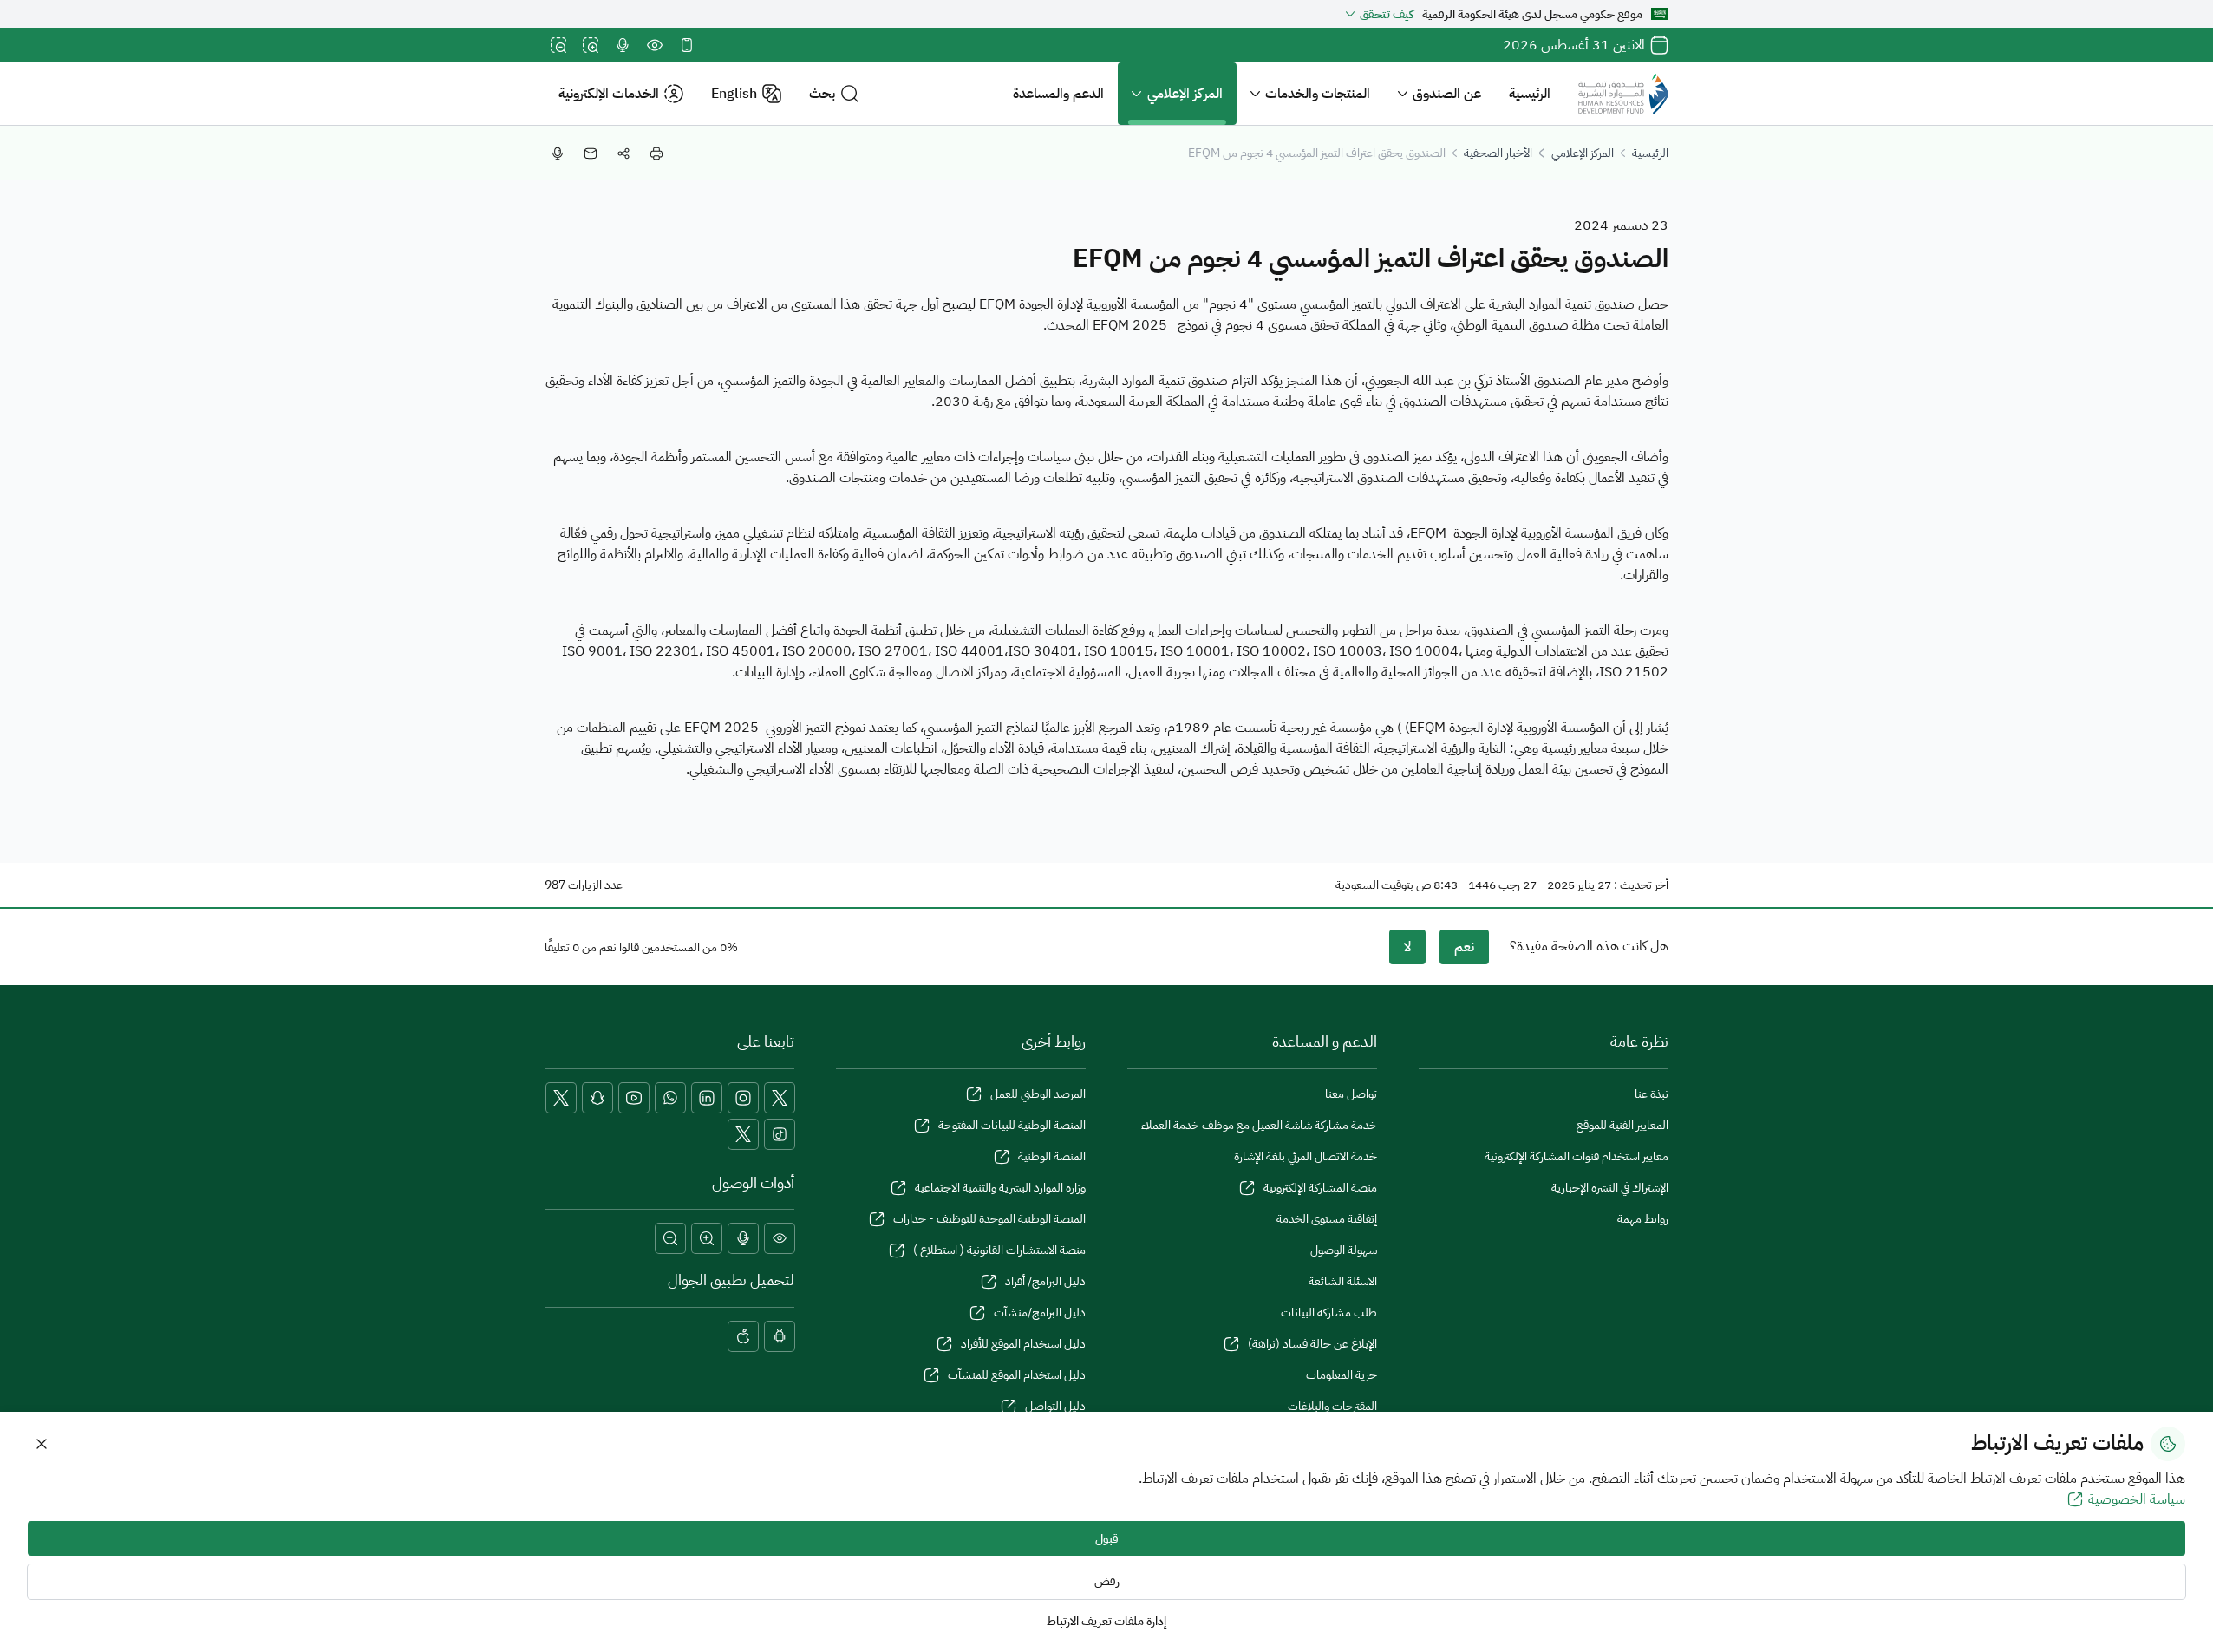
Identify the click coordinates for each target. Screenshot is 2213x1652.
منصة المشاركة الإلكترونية (1320, 1188)
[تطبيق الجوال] (687, 45)
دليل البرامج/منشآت (1040, 1312)
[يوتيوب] (634, 1098)
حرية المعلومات (1342, 1375)
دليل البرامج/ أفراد (1045, 1281)
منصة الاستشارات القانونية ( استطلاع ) (999, 1250)
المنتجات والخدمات (1318, 94)
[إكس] (780, 1098)
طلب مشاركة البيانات (1329, 1312)
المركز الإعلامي (1185, 94)
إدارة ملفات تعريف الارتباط (1106, 1621)
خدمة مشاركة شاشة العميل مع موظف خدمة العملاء (1259, 1125)
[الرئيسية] (1623, 94)
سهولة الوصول (1344, 1250)
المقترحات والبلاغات (1332, 1406)
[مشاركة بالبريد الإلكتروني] (591, 153)
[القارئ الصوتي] (623, 45)
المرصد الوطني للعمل (1038, 1094)
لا (1407, 947)
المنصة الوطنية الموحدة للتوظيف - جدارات (989, 1219)
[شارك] (623, 153)
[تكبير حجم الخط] (591, 45)
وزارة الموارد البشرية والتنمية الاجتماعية (1000, 1188)
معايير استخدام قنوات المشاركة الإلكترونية (1577, 1156)
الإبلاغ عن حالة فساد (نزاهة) (1312, 1344)
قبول (1107, 1539)
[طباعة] (656, 153)
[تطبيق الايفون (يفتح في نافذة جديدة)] (743, 1336)
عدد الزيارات (595, 885)
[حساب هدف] (743, 1134)
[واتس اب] (670, 1098)
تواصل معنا (1351, 1094)
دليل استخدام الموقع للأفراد (1023, 1344)
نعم (1464, 947)
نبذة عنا (1652, 1094)
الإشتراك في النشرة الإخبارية (1610, 1188)
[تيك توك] (780, 1134)
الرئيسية (1530, 94)
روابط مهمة (1643, 1219)
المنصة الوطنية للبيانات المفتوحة (1012, 1125)
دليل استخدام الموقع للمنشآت (1017, 1375)
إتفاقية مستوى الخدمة (1327, 1219)
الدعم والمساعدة (1058, 94)
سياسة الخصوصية (2137, 1499)
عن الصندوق (1447, 94)
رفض (1107, 1581)
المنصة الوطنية (1052, 1156)
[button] (834, 94)
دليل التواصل (1055, 1406)
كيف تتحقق (1387, 14)
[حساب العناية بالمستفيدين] (561, 1098)
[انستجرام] (743, 1098)
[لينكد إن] (707, 1098)
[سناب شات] (597, 1098)
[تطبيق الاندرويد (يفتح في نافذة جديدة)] (780, 1336)
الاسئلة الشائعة (1343, 1281)
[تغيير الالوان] (655, 45)
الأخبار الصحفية (1498, 153)
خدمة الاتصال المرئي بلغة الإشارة (1306, 1156)
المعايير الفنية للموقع (1622, 1125)
